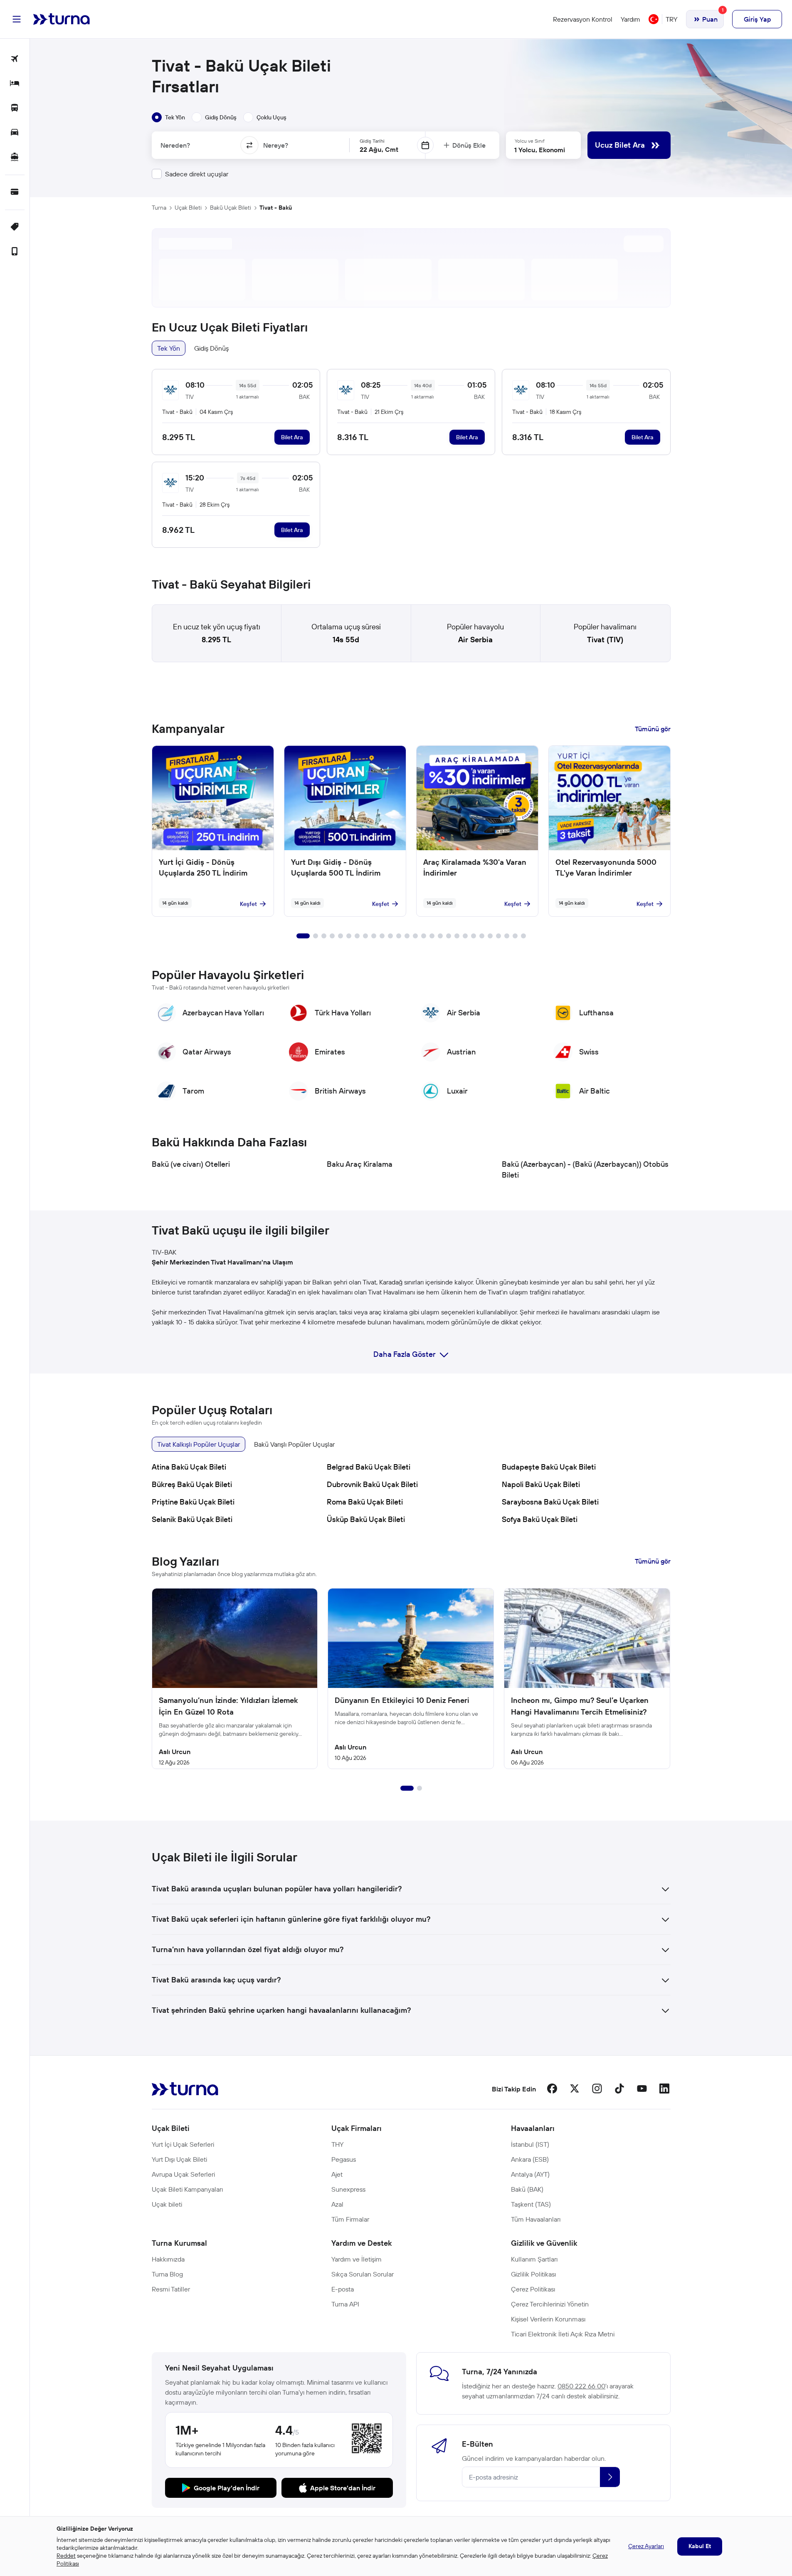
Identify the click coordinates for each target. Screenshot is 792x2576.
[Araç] (15, 133)
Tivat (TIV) (605, 640)
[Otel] (15, 84)
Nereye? (276, 145)
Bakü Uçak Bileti (231, 208)
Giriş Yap (757, 19)
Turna (159, 208)
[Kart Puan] (15, 192)
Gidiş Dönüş (211, 348)
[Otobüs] (15, 108)
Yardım (630, 19)
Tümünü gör (653, 729)
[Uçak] (15, 59)
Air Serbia (475, 640)
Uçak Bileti (188, 208)
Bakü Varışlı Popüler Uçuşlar (294, 1444)
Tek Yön (169, 348)
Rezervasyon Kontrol (583, 19)
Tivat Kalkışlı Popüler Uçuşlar (199, 1444)
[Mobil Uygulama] (15, 252)
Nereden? (175, 145)
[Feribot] (15, 157)
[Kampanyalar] (15, 227)
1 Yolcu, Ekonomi (540, 150)
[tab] (168, 117)
